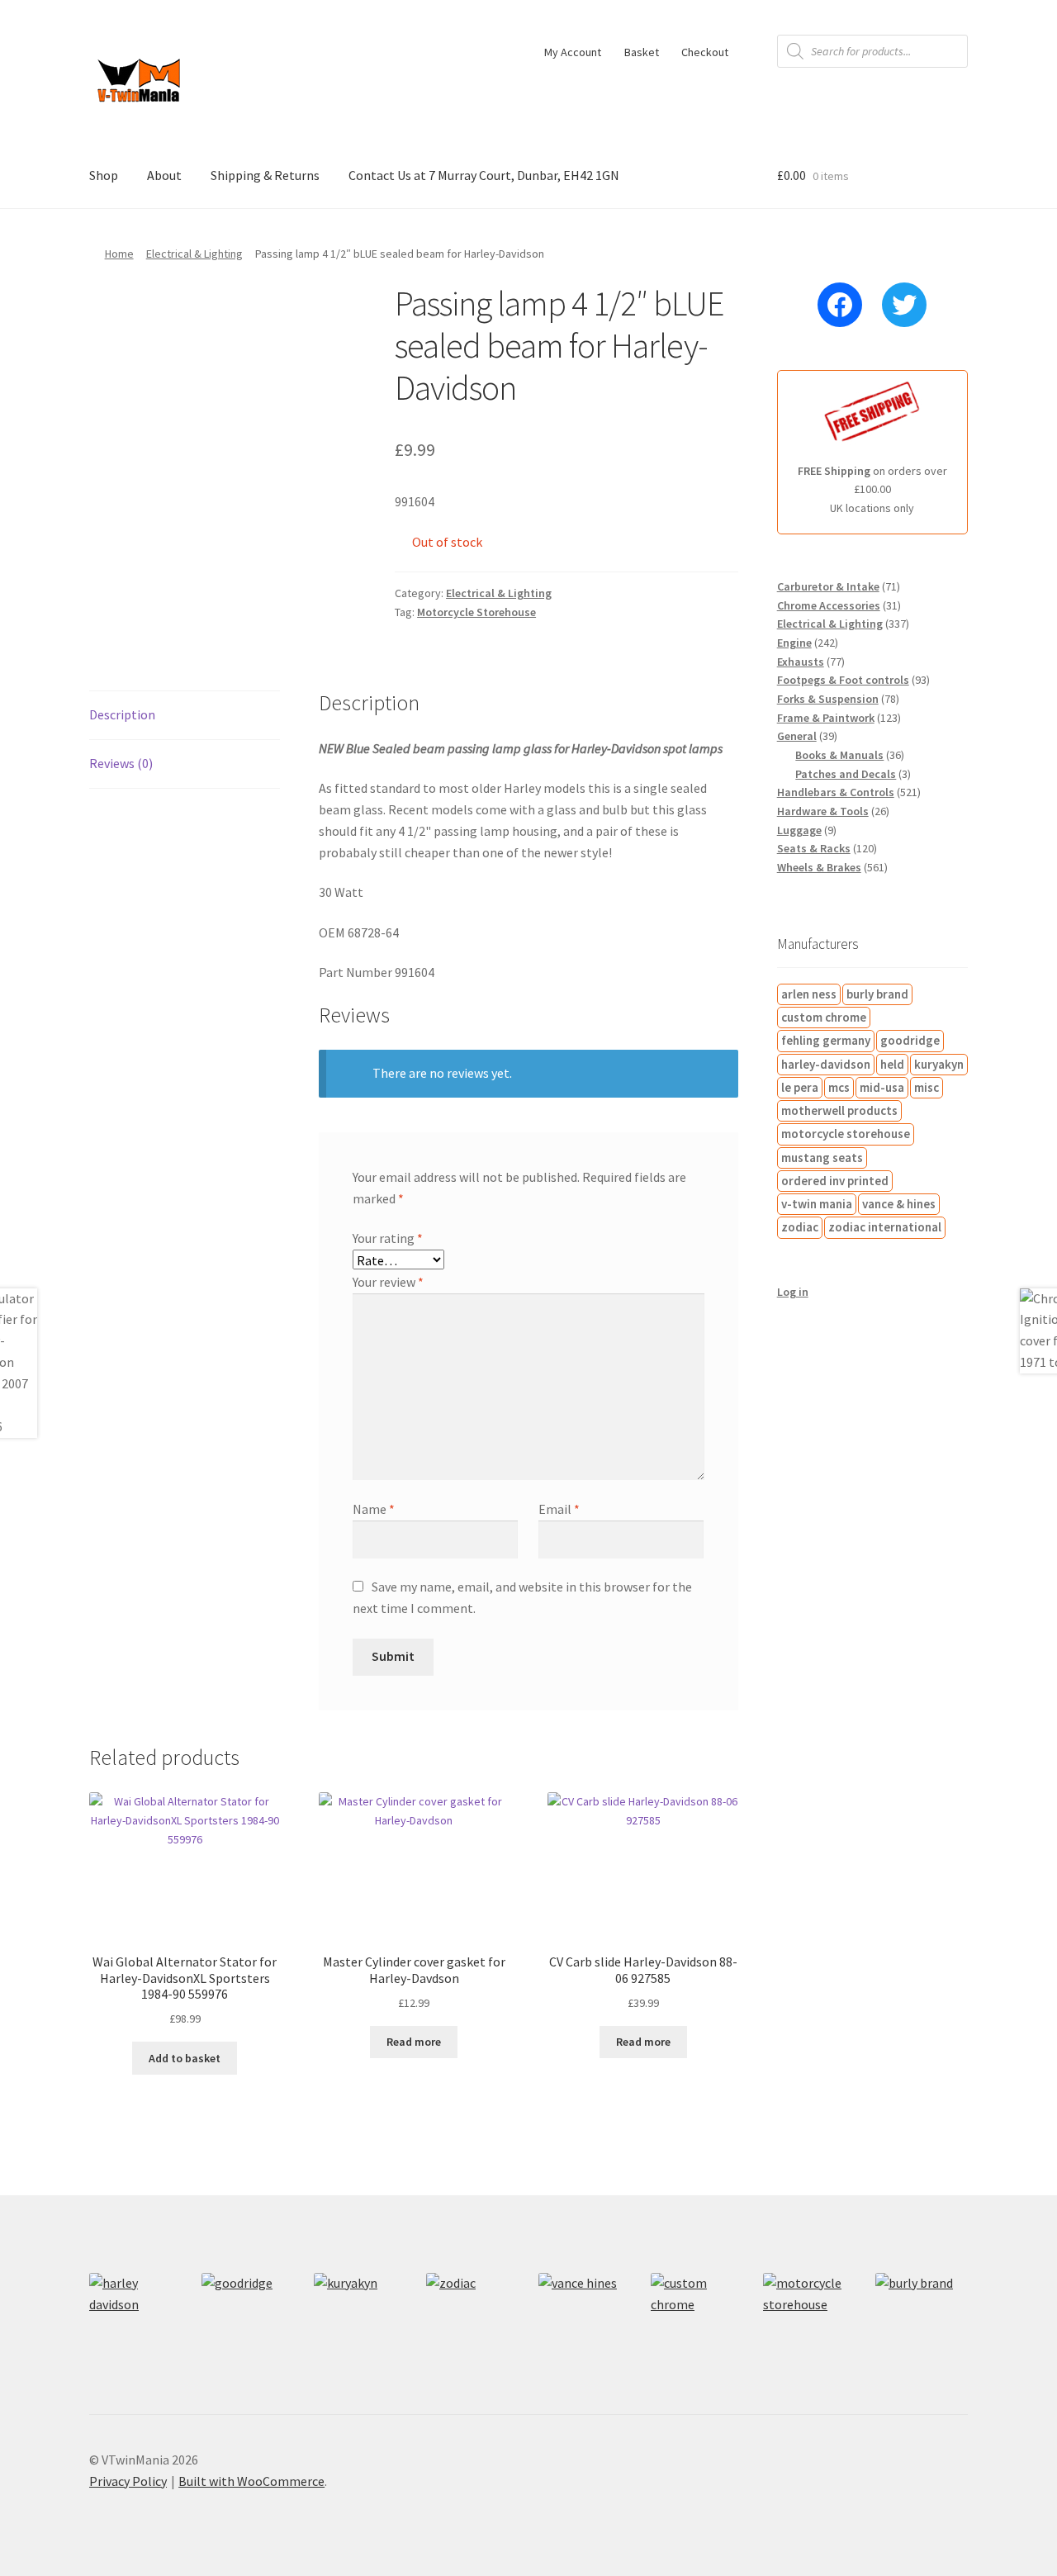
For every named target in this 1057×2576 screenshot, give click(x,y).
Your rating (388, 1238)
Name (374, 1509)
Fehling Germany (826, 1040)
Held (892, 1064)
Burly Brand (877, 994)
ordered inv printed (835, 1181)
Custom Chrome (824, 1017)
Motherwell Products (839, 1110)
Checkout (705, 52)
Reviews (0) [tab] (121, 763)
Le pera (800, 1087)
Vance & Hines (899, 1204)
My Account (573, 52)
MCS (839, 1087)
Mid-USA (882, 1087)
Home (119, 254)
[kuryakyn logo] (360, 2319)
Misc (927, 1087)
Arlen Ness (809, 994)
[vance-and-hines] (585, 2319)
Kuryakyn (939, 1064)
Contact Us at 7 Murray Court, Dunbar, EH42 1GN (484, 175)
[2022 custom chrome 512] (697, 2319)
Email (559, 1509)
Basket (642, 52)
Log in (793, 1292)
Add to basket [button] (185, 2058)
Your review (388, 1282)
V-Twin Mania (817, 1204)
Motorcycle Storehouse (476, 612)
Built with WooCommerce (251, 2481)
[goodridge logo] (248, 2319)
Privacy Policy (128, 2481)
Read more (414, 2042)
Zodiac (800, 1227)
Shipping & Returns (265, 175)
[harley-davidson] (135, 2319)
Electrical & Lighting (194, 254)
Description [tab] (122, 714)
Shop (104, 175)
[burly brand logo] (922, 2319)
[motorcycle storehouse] (809, 2319)
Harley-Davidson (826, 1064)
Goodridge (910, 1040)
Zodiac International (885, 1227)
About (164, 175)
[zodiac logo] (472, 2319)
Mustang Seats (822, 1158)
